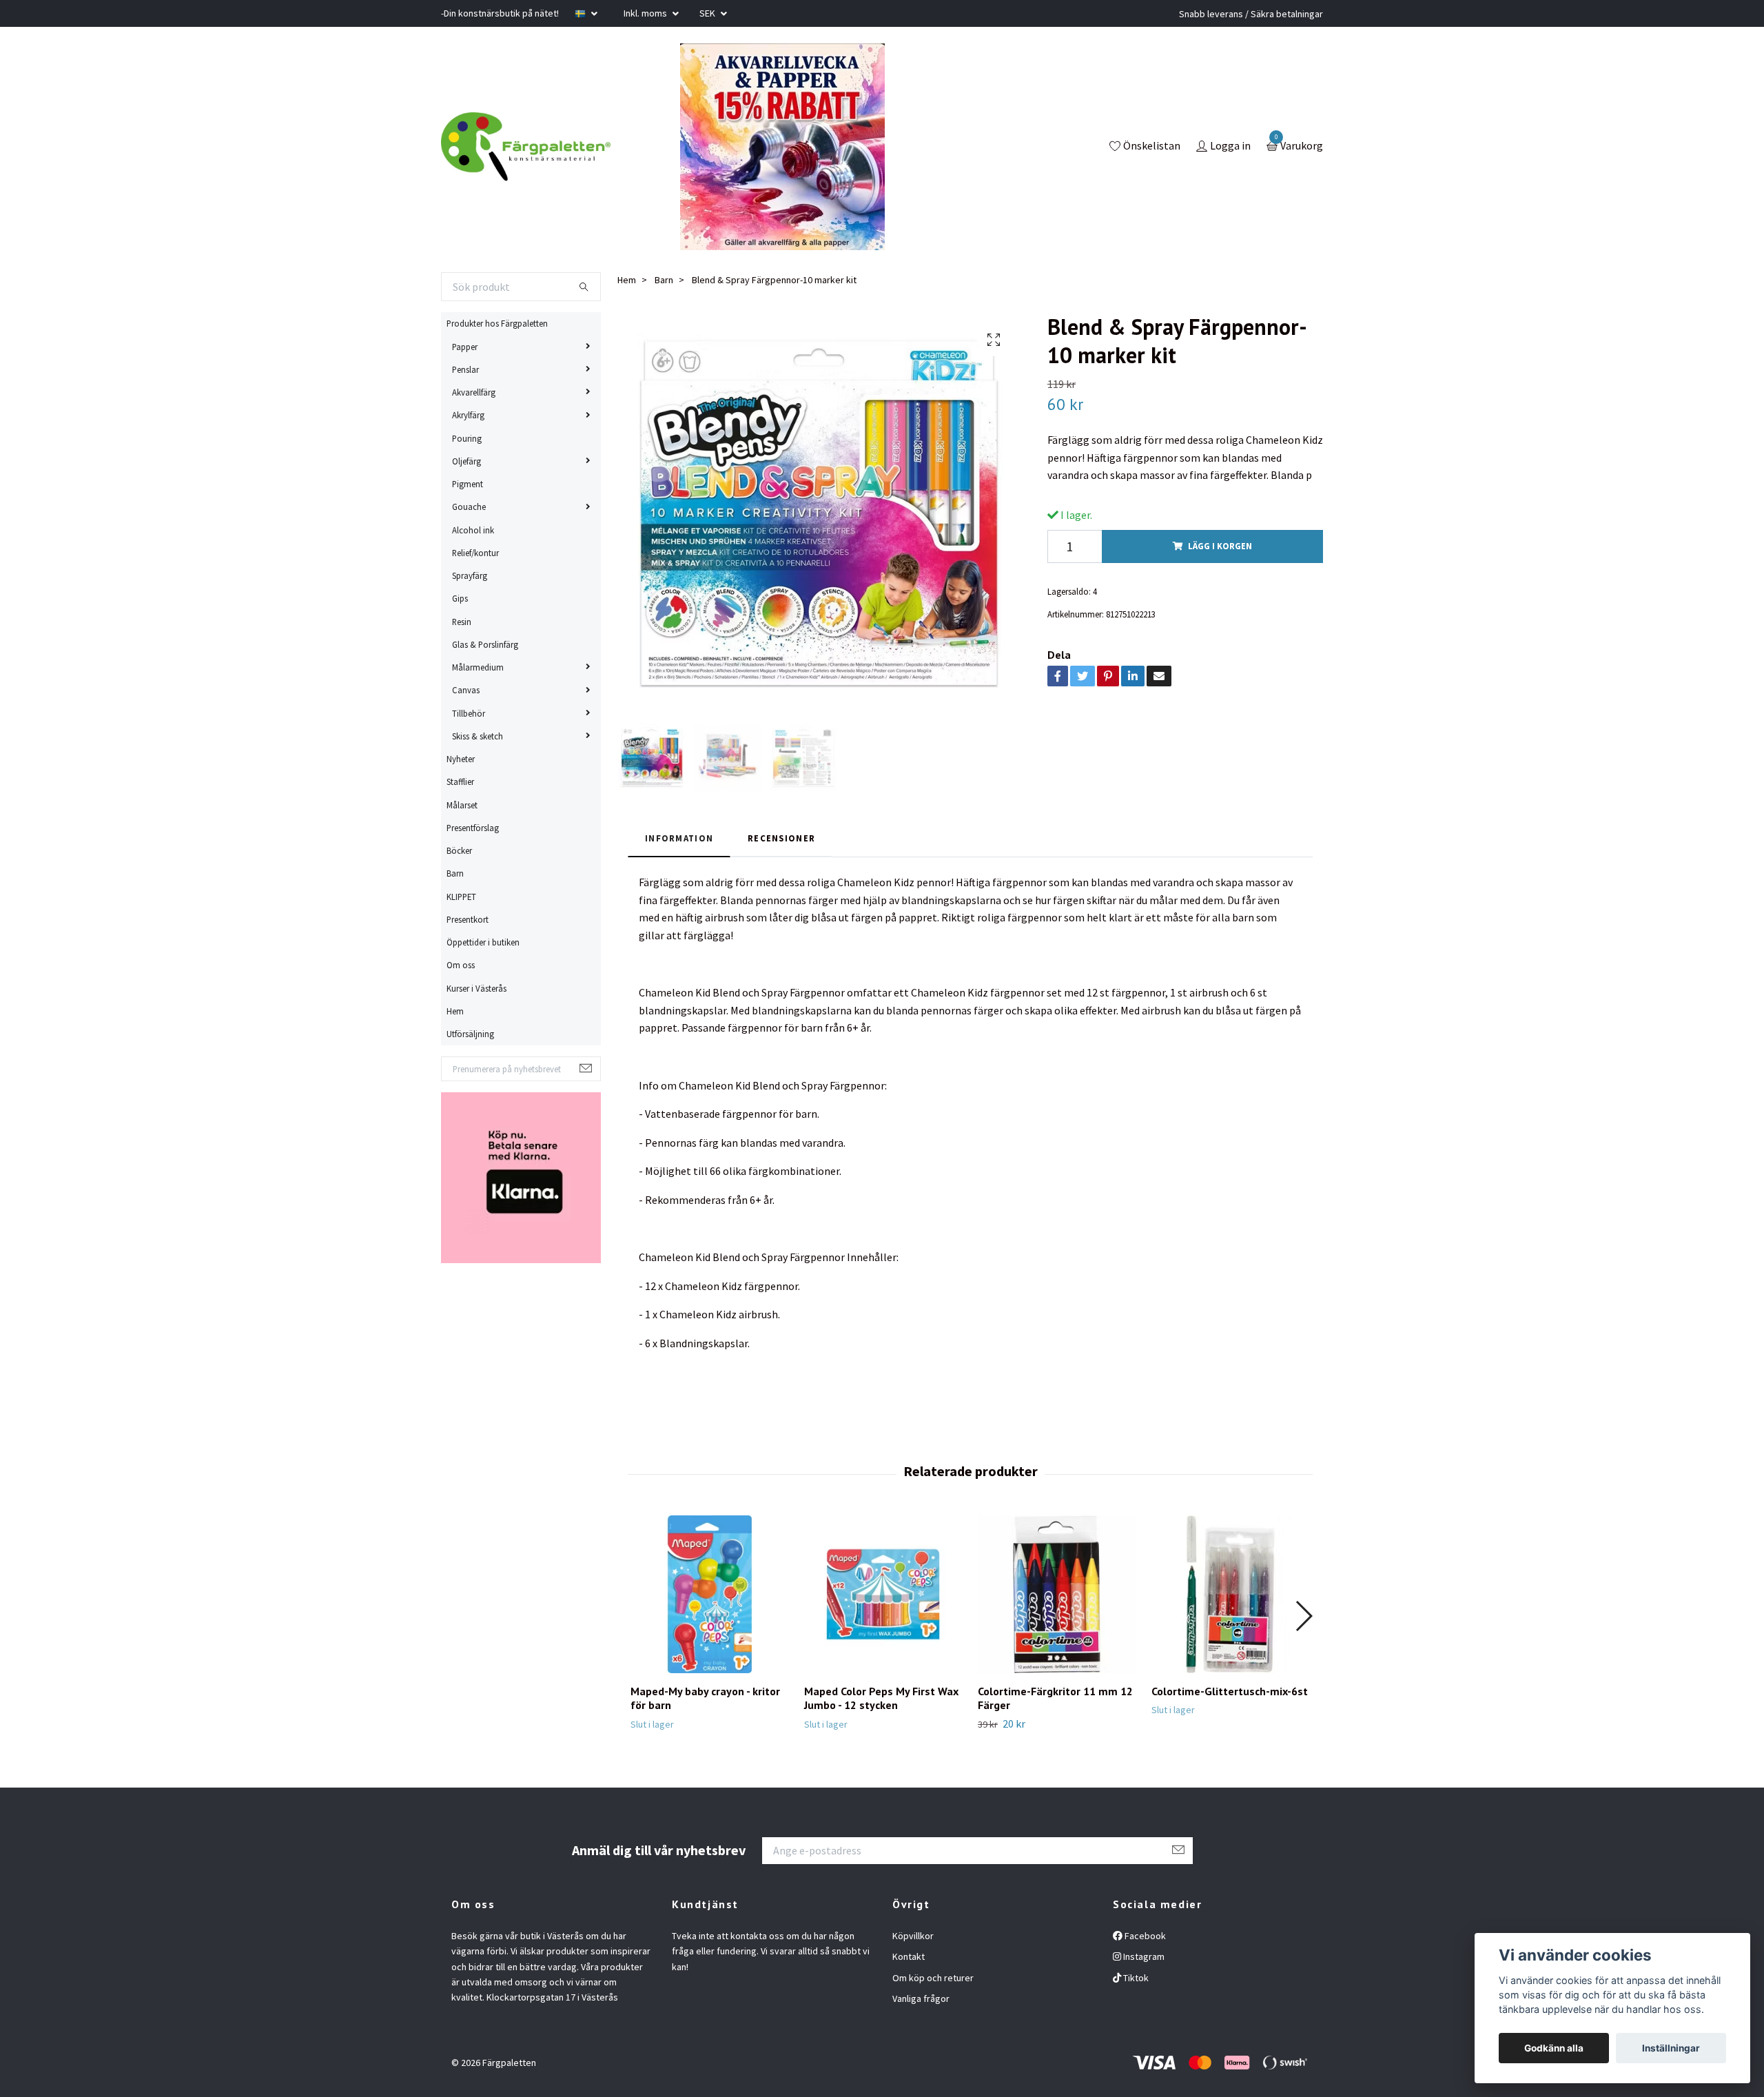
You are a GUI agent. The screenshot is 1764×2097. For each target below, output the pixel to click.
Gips (460, 598)
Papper (465, 347)
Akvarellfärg (474, 392)
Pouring (467, 438)
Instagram (1143, 1956)
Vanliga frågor (921, 1998)
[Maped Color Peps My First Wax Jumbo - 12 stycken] (883, 1594)
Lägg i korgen (1220, 546)
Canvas (466, 690)
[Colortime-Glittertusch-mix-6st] (1230, 1594)
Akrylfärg (468, 415)
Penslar (465, 369)
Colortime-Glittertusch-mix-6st (1230, 1691)
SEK (708, 13)
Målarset (462, 805)
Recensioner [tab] (781, 838)
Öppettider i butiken (483, 942)
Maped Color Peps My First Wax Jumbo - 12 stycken (881, 1698)
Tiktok (1135, 1978)
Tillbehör (469, 713)
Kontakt (909, 1956)
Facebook (1144, 1936)
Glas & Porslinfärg (485, 644)
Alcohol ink (473, 530)
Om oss (461, 965)
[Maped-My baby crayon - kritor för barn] (709, 1594)
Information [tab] (679, 838)
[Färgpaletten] (526, 147)
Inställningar (1671, 2048)
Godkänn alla (1554, 2048)
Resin (462, 622)
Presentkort (468, 919)
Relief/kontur (475, 553)
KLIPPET (461, 897)
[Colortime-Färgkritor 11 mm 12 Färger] (1057, 1594)
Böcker (459, 850)
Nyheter (461, 759)
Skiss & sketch (478, 736)
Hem (455, 1011)
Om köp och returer (933, 1978)
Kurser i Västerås (476, 988)
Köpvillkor (913, 1936)
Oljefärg (466, 461)
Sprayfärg (470, 575)
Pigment (468, 484)
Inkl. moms (646, 13)
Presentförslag (473, 828)
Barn (455, 873)
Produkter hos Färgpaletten (497, 323)
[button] (1303, 1616)
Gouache (469, 507)
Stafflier (460, 781)
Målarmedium (478, 667)
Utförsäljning (470, 1034)
